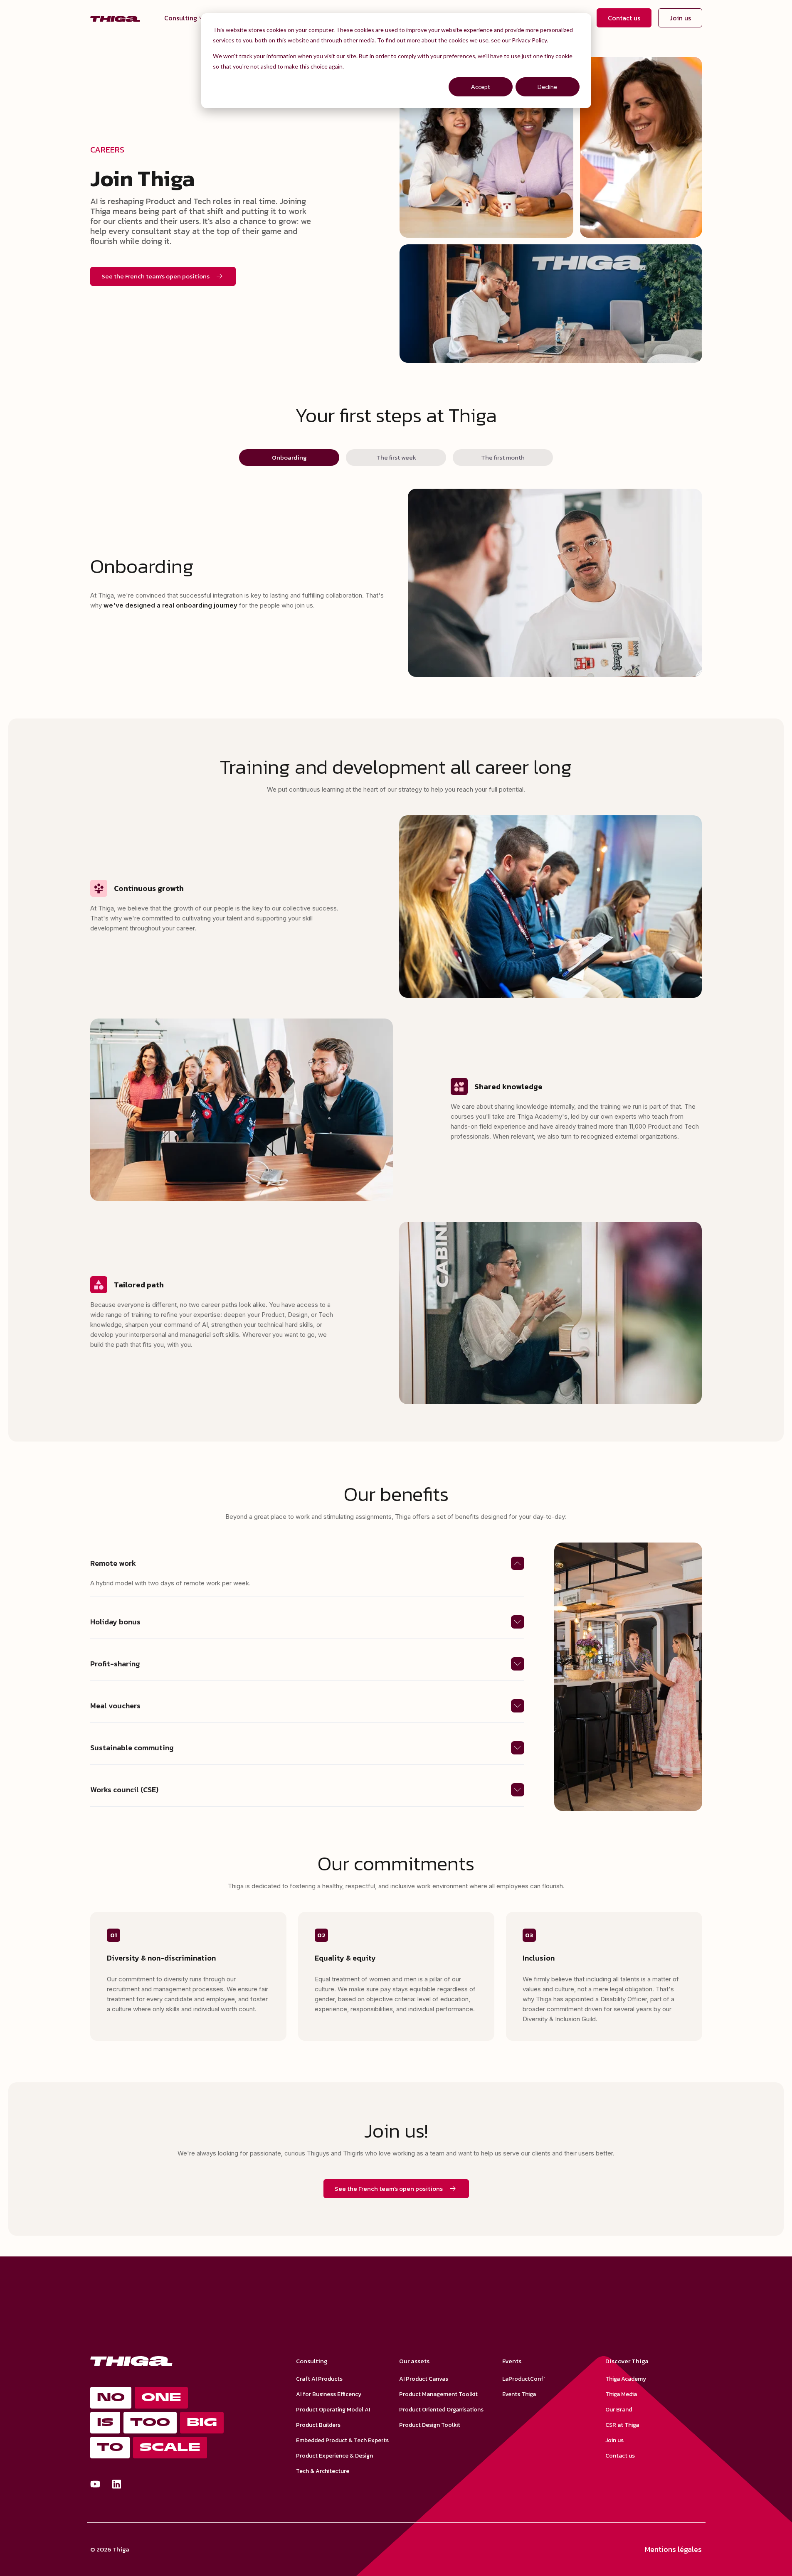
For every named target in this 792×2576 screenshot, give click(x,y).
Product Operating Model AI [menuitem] (333, 2410)
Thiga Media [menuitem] (621, 2394)
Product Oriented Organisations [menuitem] (441, 2410)
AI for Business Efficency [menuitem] (329, 2394)
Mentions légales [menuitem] (673, 2549)
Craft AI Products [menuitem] (319, 2379)
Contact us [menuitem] (620, 2456)
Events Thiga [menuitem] (519, 2394)
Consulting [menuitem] (181, 18)
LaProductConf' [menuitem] (523, 2379)
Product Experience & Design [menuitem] (334, 2456)
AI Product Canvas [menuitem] (424, 2379)
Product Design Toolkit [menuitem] (430, 2425)
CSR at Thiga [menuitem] (622, 2425)
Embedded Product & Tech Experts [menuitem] (342, 2440)
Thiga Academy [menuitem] (626, 2379)
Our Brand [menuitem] (619, 2410)
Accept (481, 87)
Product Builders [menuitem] (318, 2425)
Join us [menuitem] (614, 2440)
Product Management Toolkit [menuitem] (438, 2394)
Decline (547, 87)
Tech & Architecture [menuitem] (323, 2471)
